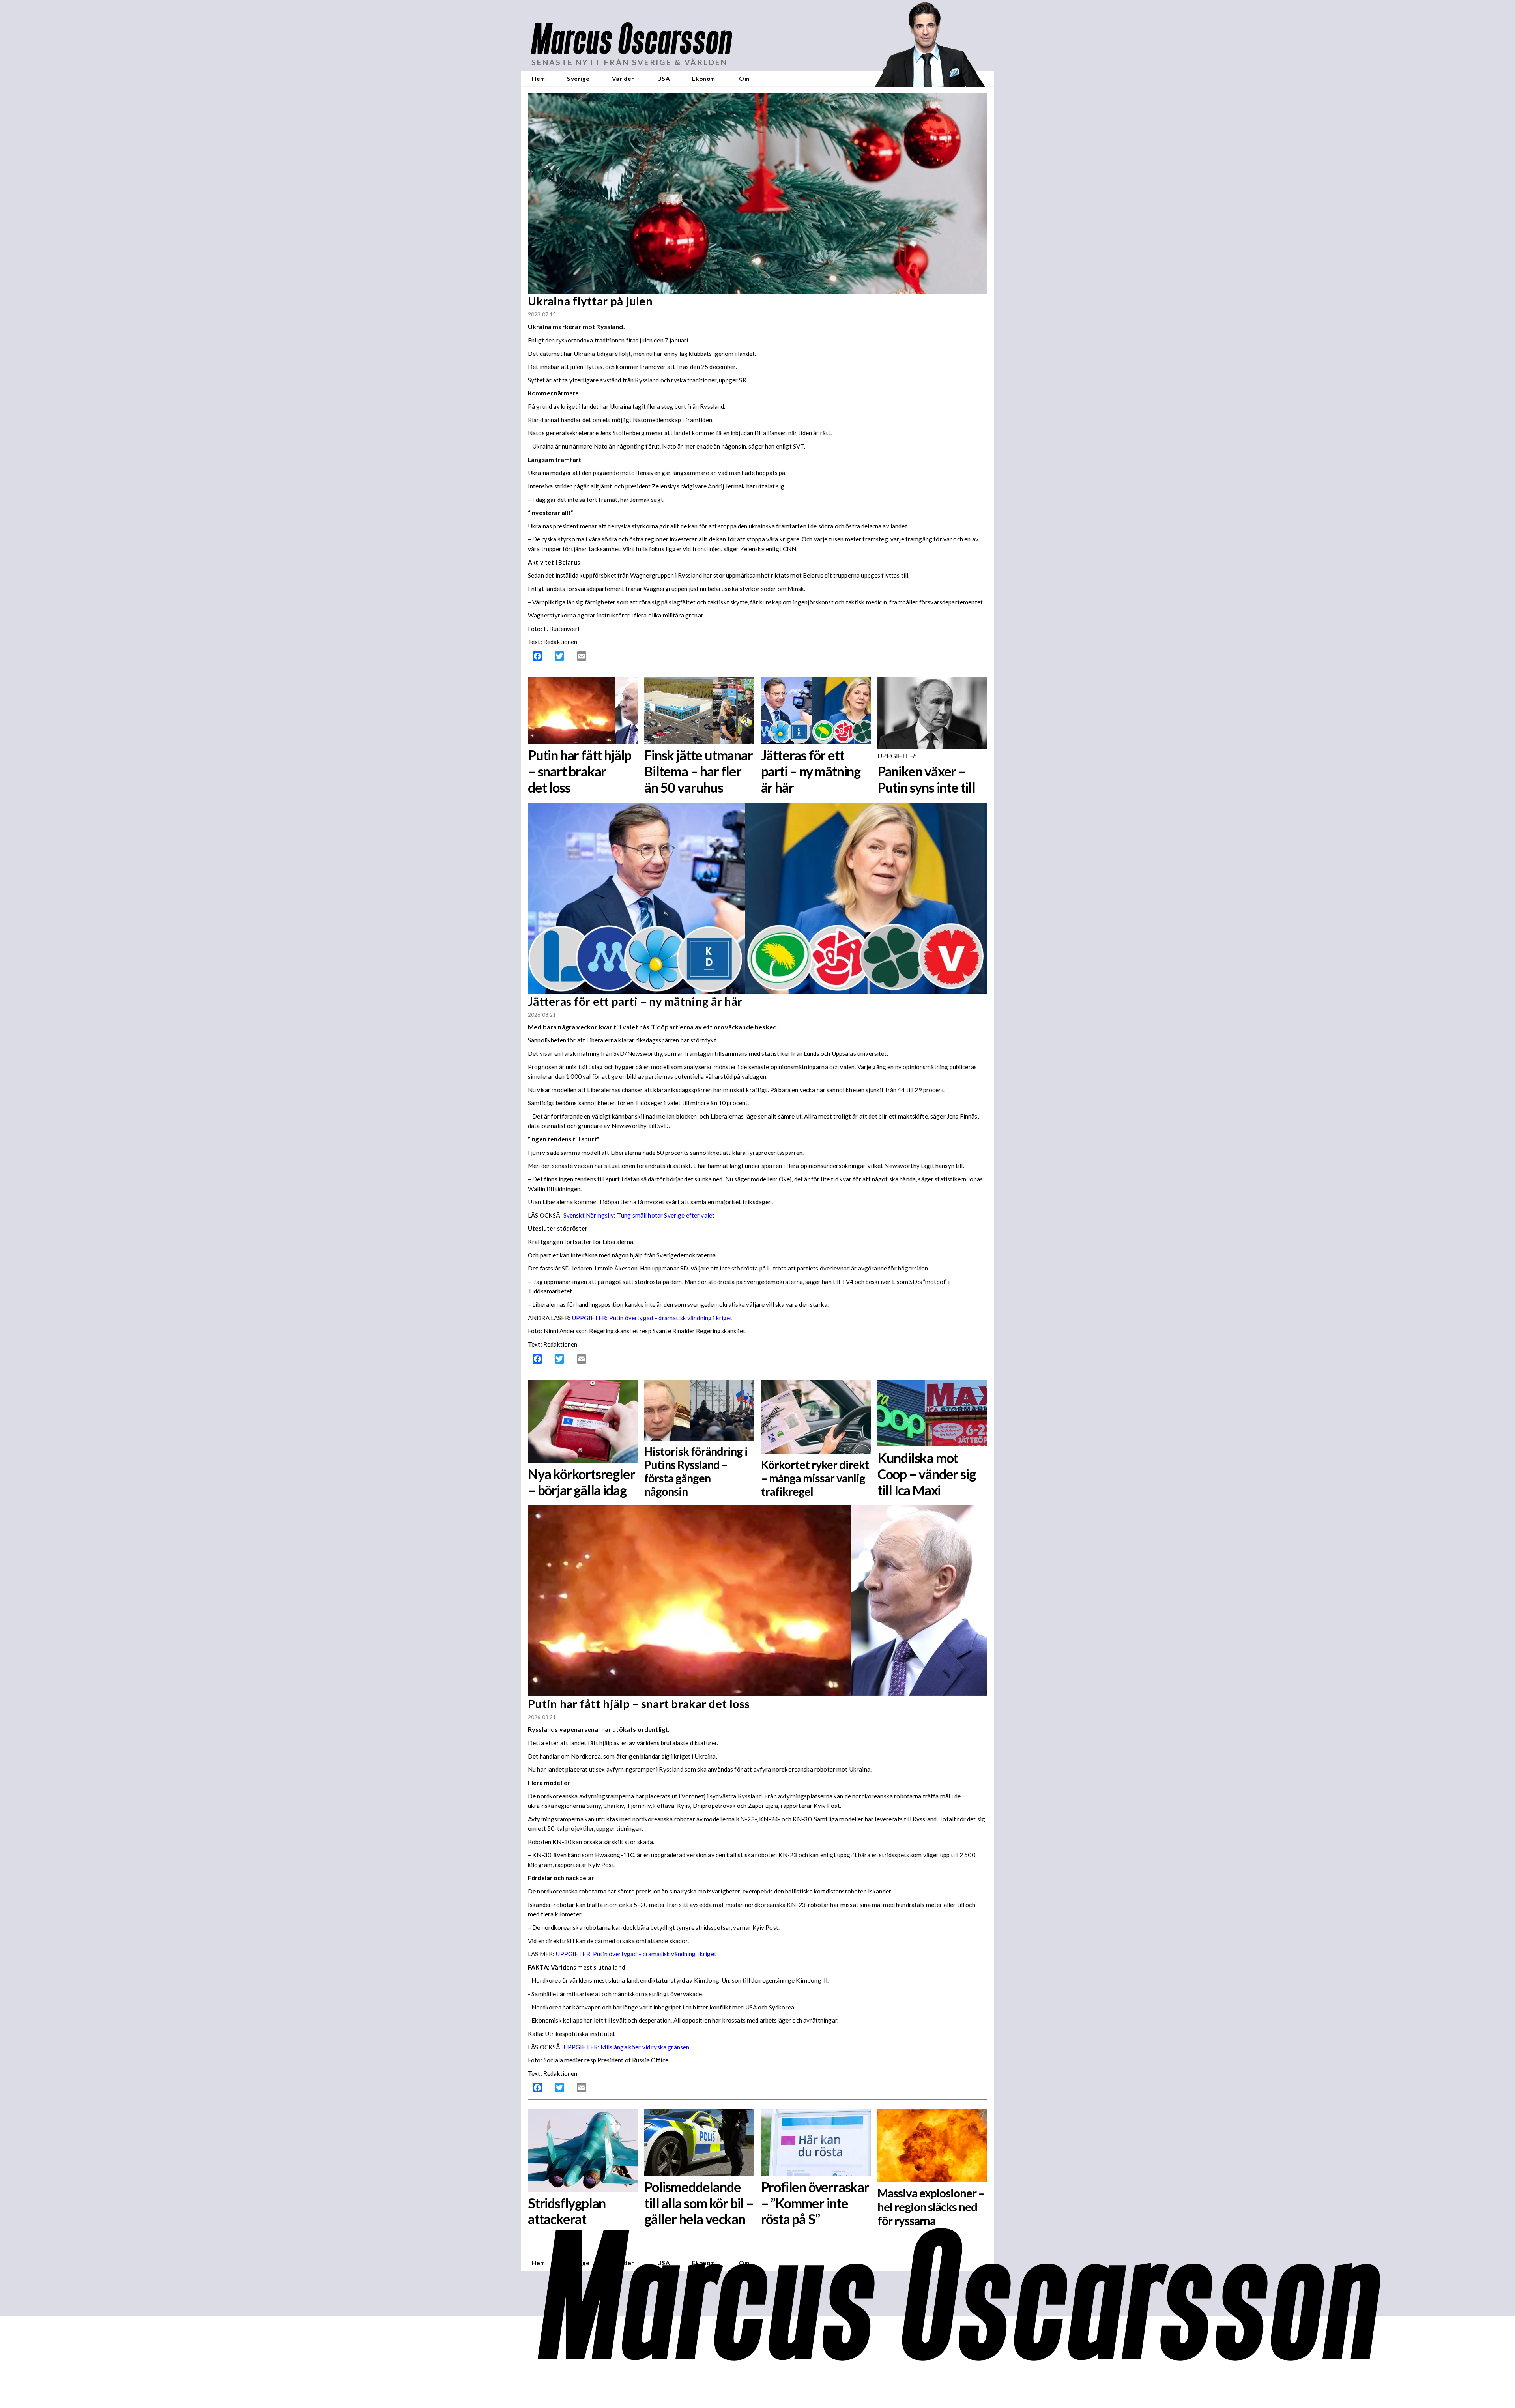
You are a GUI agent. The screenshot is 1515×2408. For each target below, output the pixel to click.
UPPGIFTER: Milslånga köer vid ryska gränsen (627, 2047)
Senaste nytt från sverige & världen (629, 62)
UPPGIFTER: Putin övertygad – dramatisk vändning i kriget (652, 1318)
